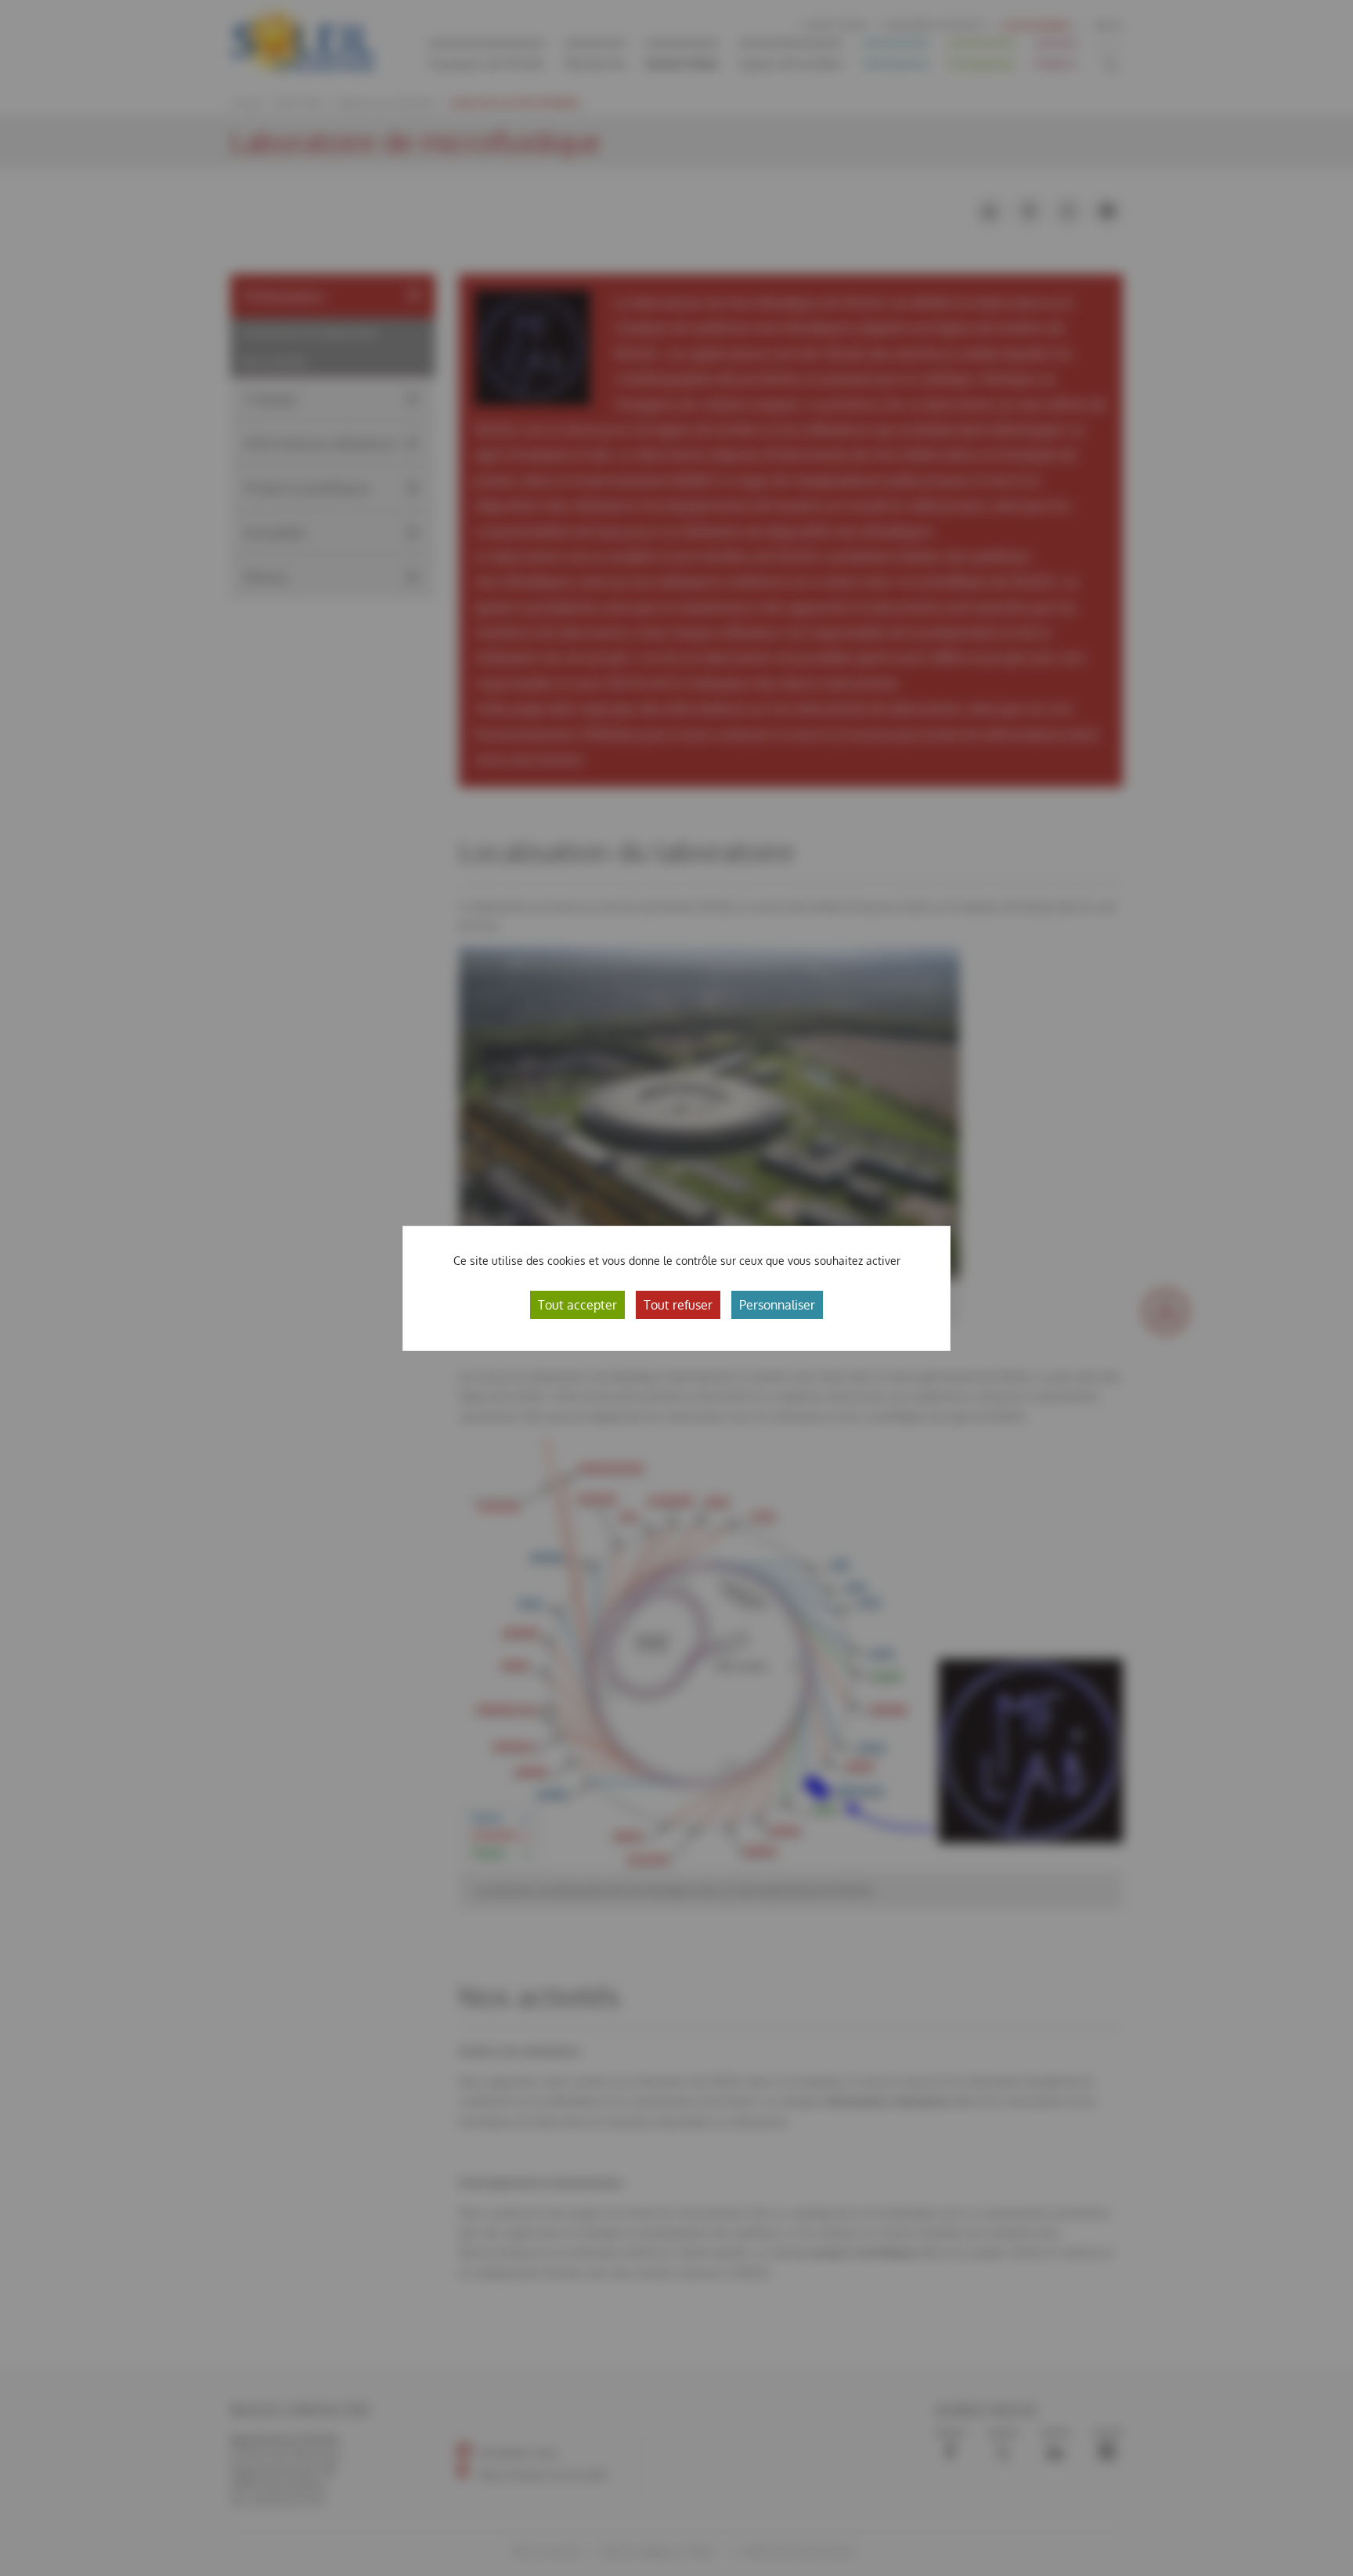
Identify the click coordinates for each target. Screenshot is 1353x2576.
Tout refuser (678, 1305)
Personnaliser (777, 1305)
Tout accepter (577, 1305)
